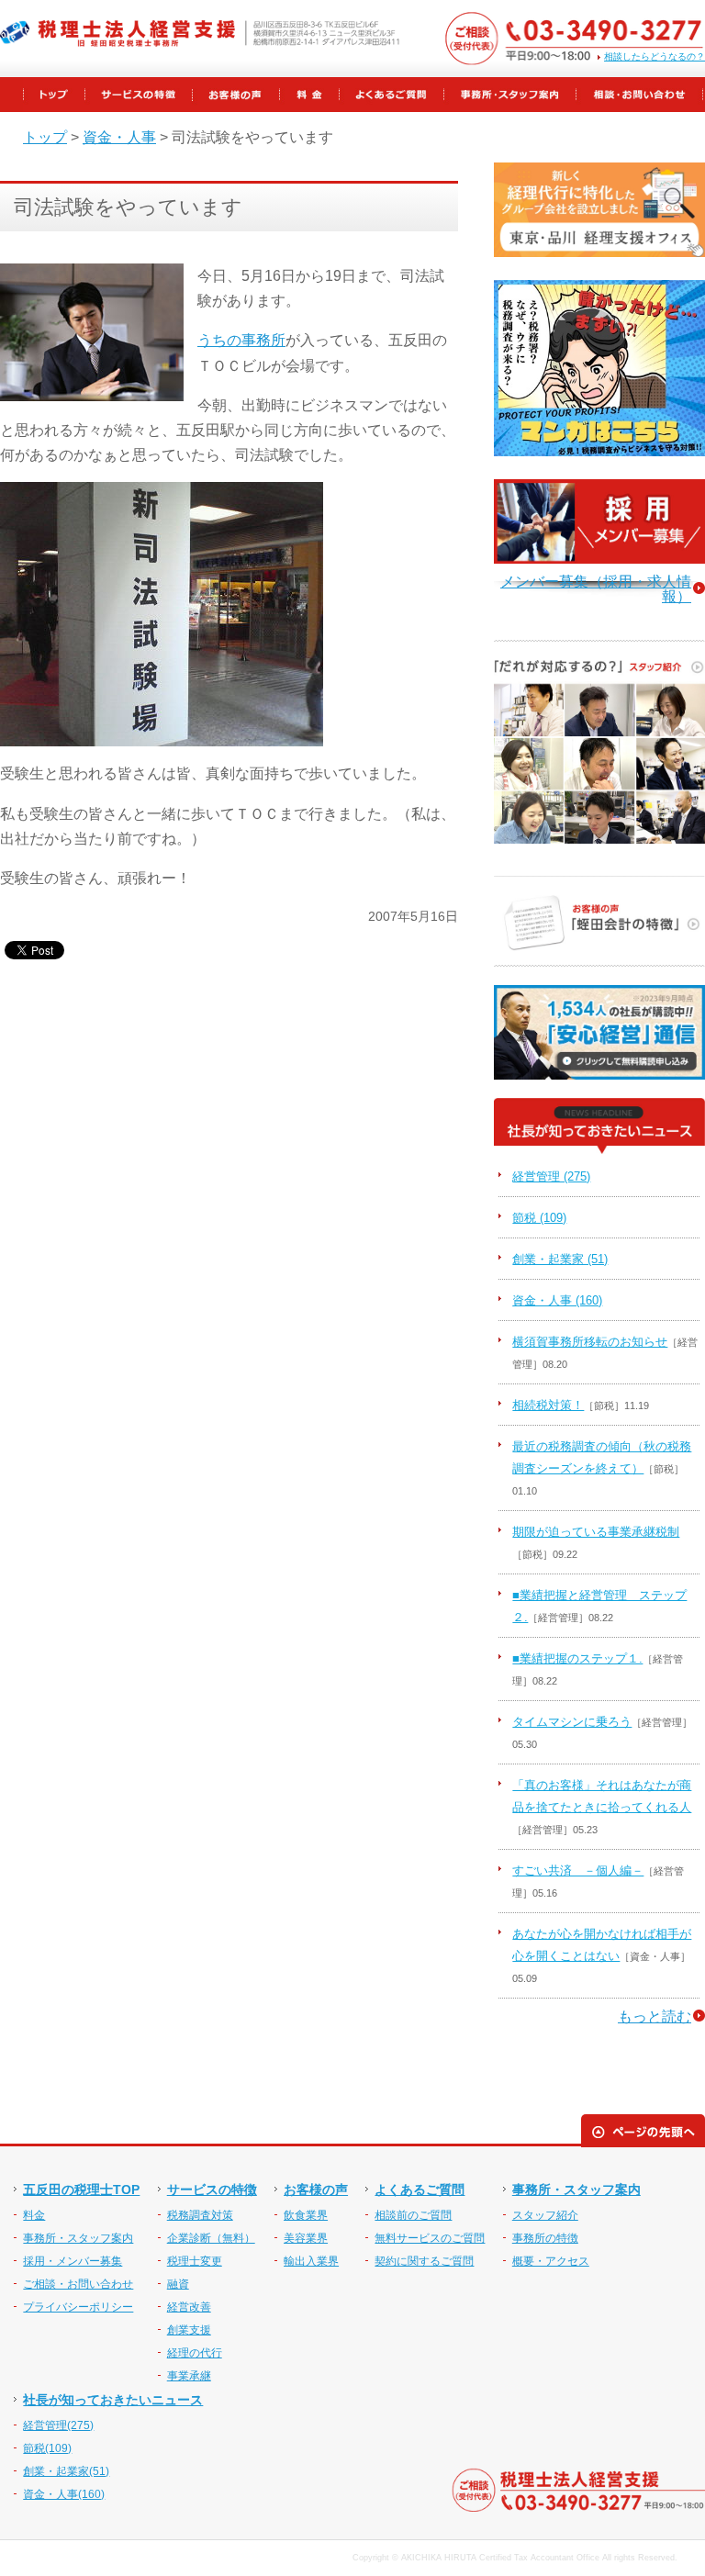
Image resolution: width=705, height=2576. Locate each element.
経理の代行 (195, 2353)
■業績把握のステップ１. (577, 1658)
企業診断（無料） (211, 2238)
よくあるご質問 (420, 2190)
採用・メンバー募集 (73, 2261)
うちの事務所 (241, 340)
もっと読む (655, 2016)
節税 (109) (539, 1218)
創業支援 (189, 2330)
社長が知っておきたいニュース (113, 2400)
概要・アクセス (551, 2261)
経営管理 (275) (551, 1176)
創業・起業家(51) (66, 2471)
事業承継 (189, 2376)
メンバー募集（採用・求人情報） (596, 589)
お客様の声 (316, 2190)
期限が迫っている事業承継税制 (596, 1532)
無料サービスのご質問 (430, 2238)
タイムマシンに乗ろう (572, 1722)
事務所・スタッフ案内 (78, 2238)
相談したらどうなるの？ (655, 57)
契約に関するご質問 (424, 2261)
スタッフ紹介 (545, 2215)
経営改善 (189, 2307)
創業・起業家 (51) (560, 1259)
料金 (34, 2215)
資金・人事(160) (64, 2494)
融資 (178, 2284)
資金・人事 (119, 137)
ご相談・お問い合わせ (78, 2284)
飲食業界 (306, 2215)
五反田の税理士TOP (81, 2190)
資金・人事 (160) (557, 1300)
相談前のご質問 (413, 2215)
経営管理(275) (58, 2425)
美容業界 (306, 2238)
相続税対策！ (548, 1405)
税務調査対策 (200, 2215)
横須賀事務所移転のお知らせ (590, 1342)
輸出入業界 (311, 2261)
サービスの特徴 (212, 2190)
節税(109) (47, 2448)
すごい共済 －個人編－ (578, 1870)
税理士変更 (195, 2261)
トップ (45, 137)
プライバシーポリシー (78, 2307)
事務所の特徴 (545, 2238)
